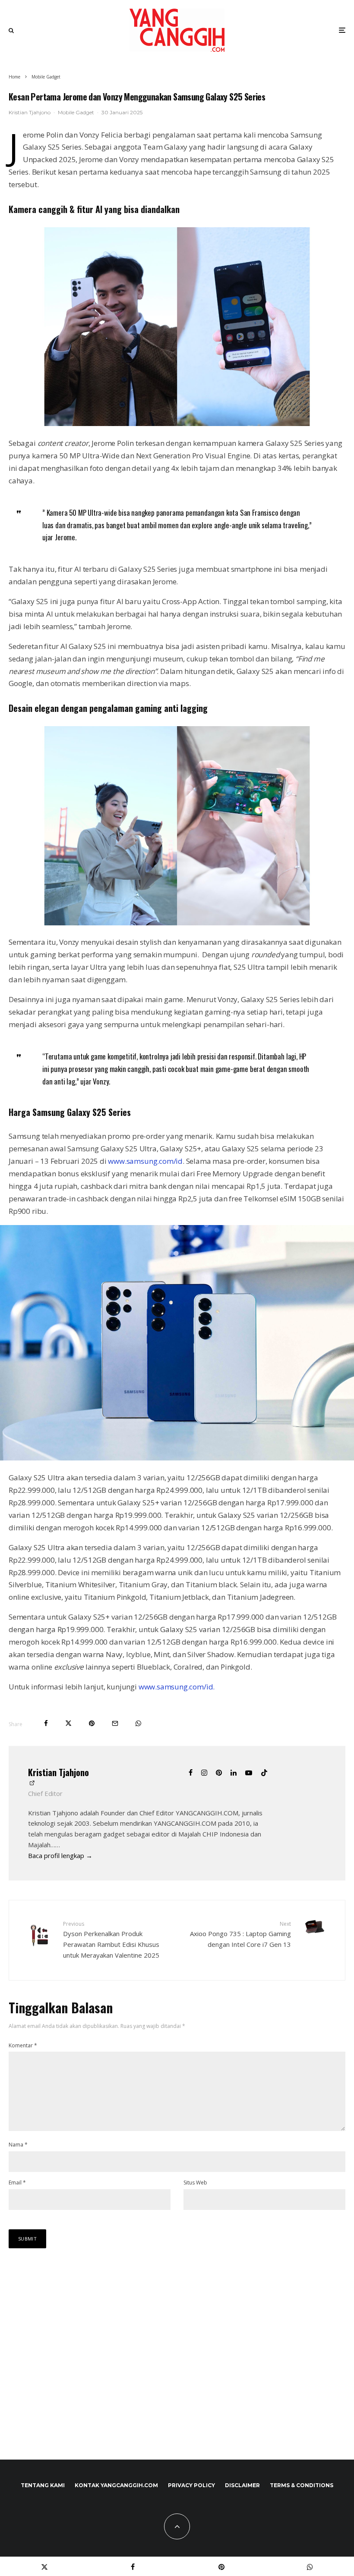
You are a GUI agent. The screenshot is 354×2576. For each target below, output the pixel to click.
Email (17, 2183)
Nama (18, 2145)
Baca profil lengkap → (60, 1855)
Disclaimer (242, 2485)
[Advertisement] (177, 2363)
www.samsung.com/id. (177, 1687)
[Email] (115, 1723)
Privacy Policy (191, 2485)
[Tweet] (68, 1723)
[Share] (46, 1723)
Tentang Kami (43, 2485)
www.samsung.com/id (145, 1161)
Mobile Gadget (76, 112)
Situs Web (195, 2183)
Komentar (23, 2045)
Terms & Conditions (302, 2485)
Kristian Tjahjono (30, 112)
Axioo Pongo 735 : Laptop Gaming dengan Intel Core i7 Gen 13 (240, 1934)
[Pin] (92, 1723)
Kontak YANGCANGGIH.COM (116, 2485)
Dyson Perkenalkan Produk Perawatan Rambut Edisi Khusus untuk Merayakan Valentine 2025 (111, 1940)
